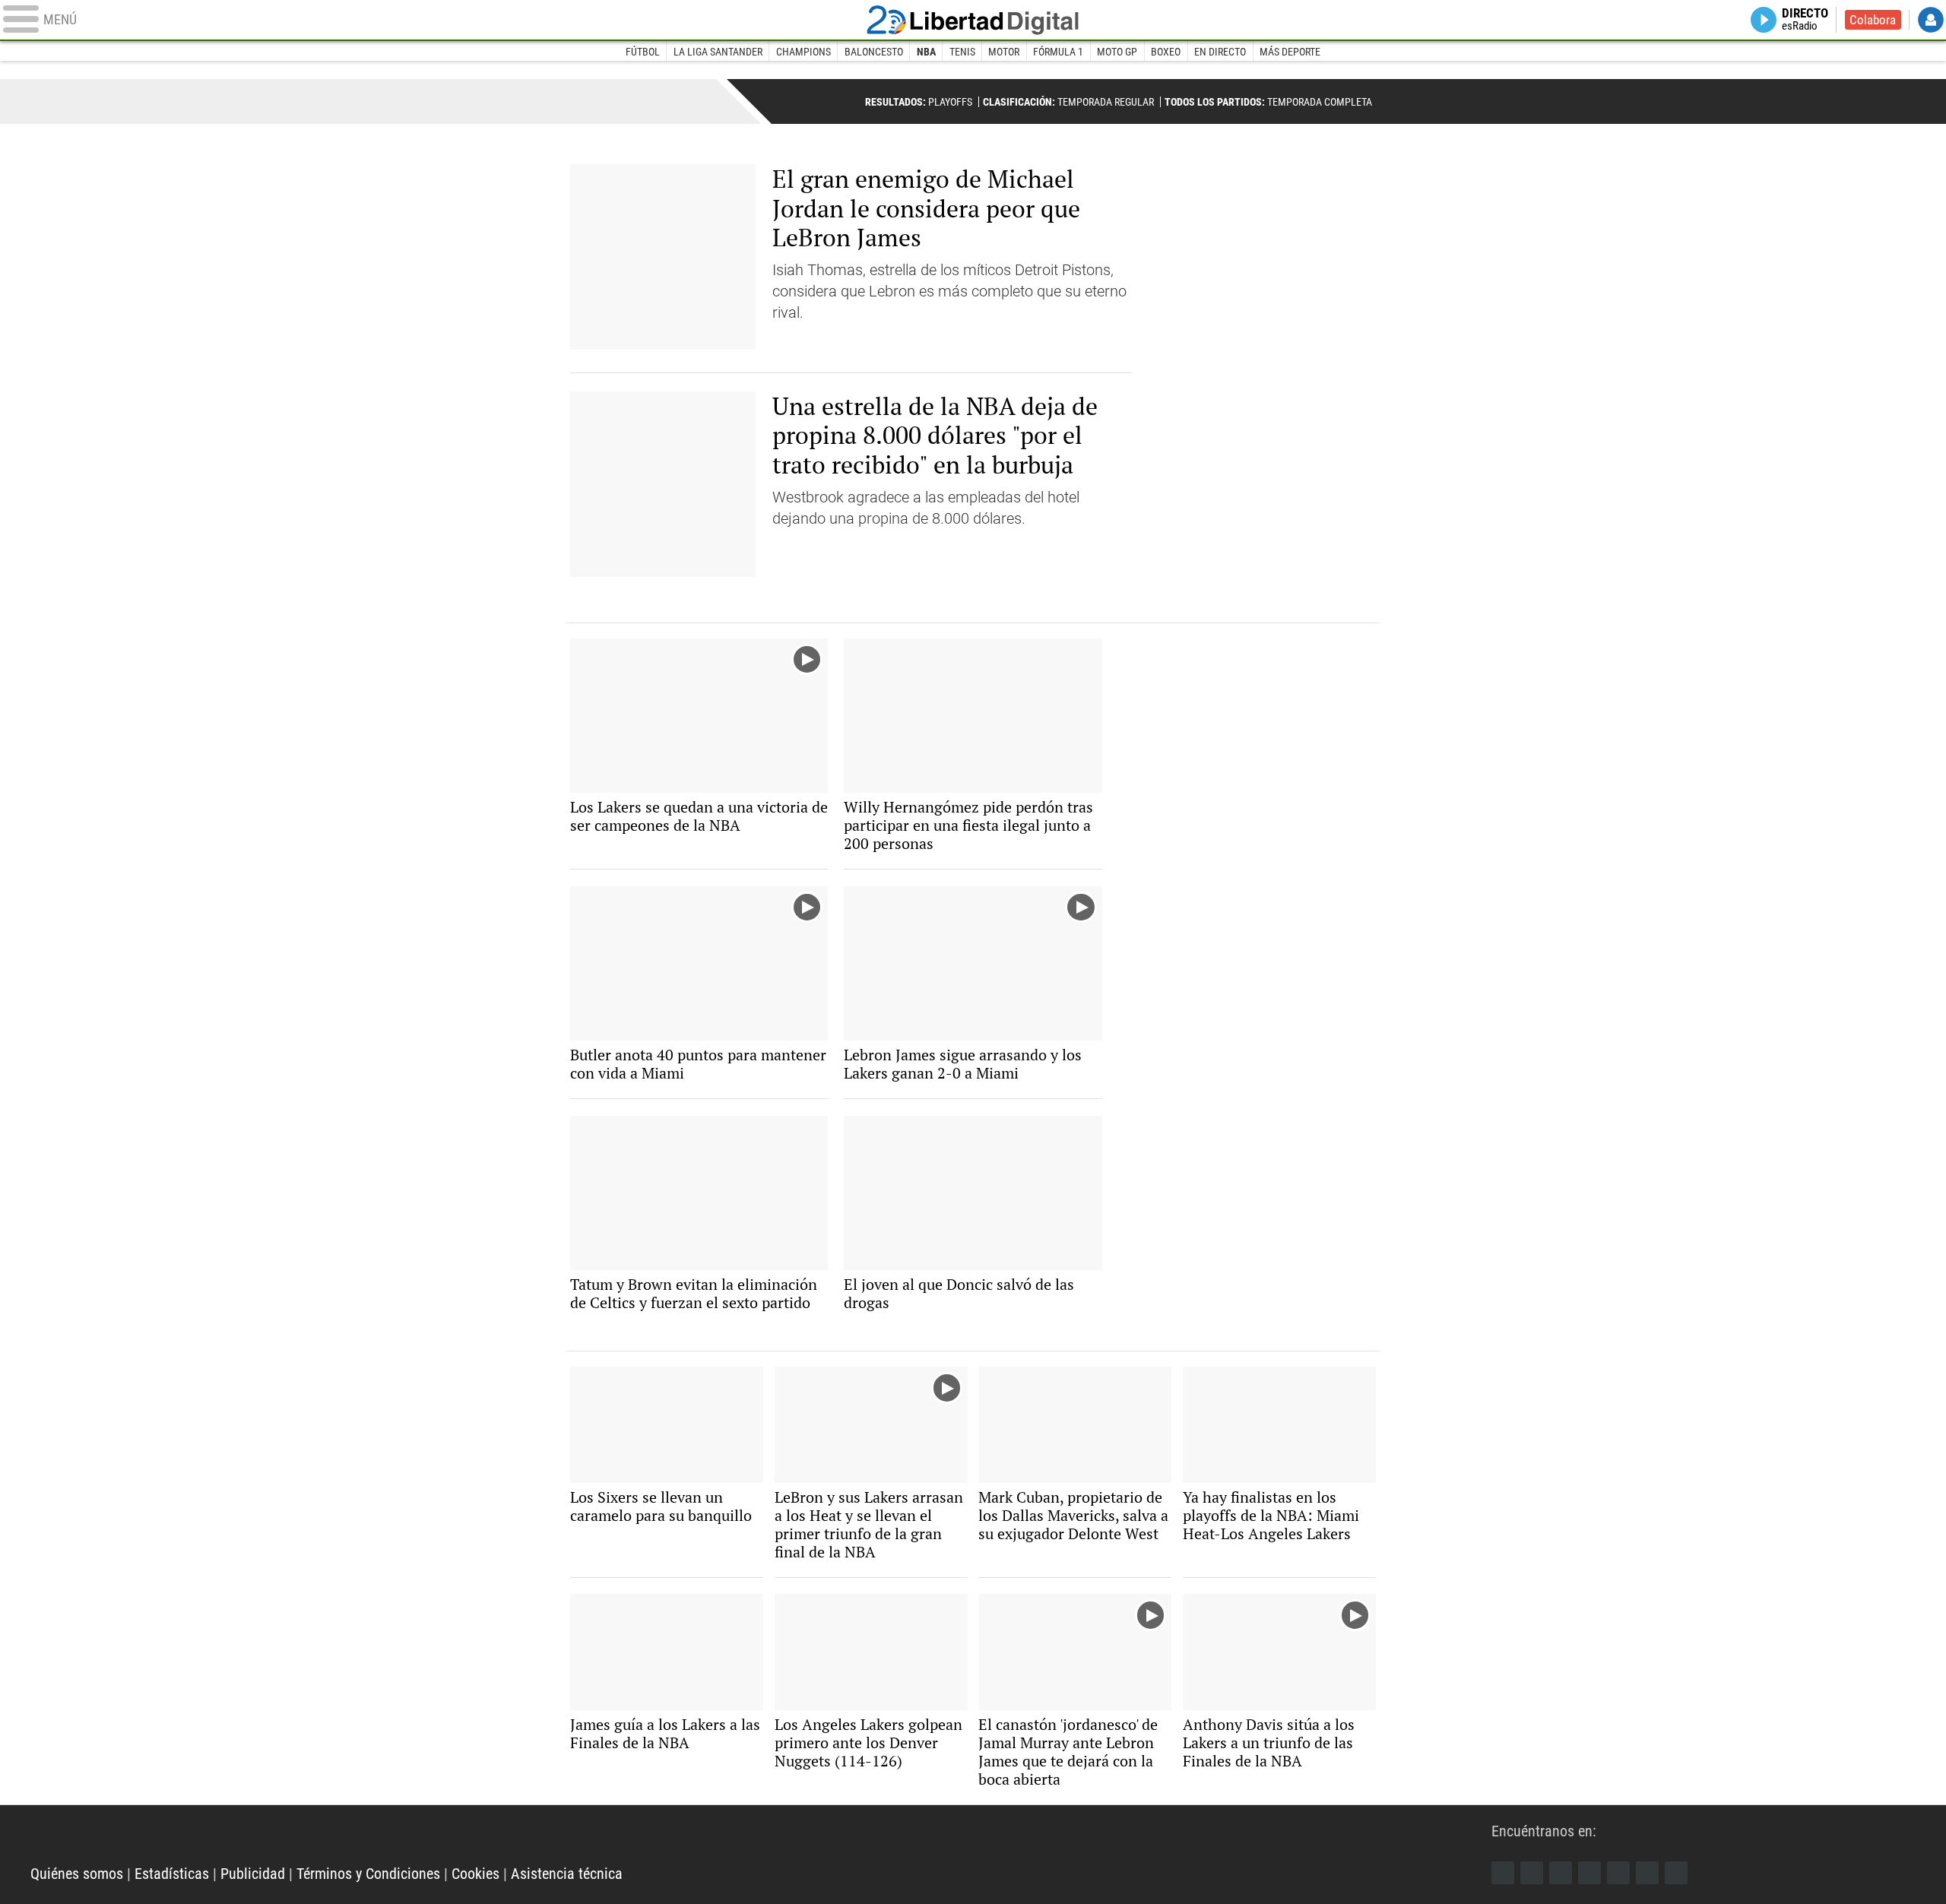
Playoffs (919, 102)
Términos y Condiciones (368, 1874)
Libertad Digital (973, 20)
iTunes (1676, 1873)
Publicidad (253, 1874)
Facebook (1503, 1873)
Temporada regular (1068, 102)
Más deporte (1290, 52)
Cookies (475, 1874)
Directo (1805, 20)
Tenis (962, 52)
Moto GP (1117, 52)
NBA (926, 52)
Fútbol (643, 52)
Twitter (1532, 1873)
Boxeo (1166, 52)
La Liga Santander (718, 52)
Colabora (1873, 20)
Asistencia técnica (567, 1874)
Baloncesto (874, 52)
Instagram (1561, 1873)
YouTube (1589, 1873)
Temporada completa (1268, 102)
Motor (1004, 52)
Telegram (1647, 1873)
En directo (1220, 52)
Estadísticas (172, 1874)
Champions (803, 52)
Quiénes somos (77, 1874)
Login (1931, 20)
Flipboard (1618, 1873)
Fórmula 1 (1058, 52)
